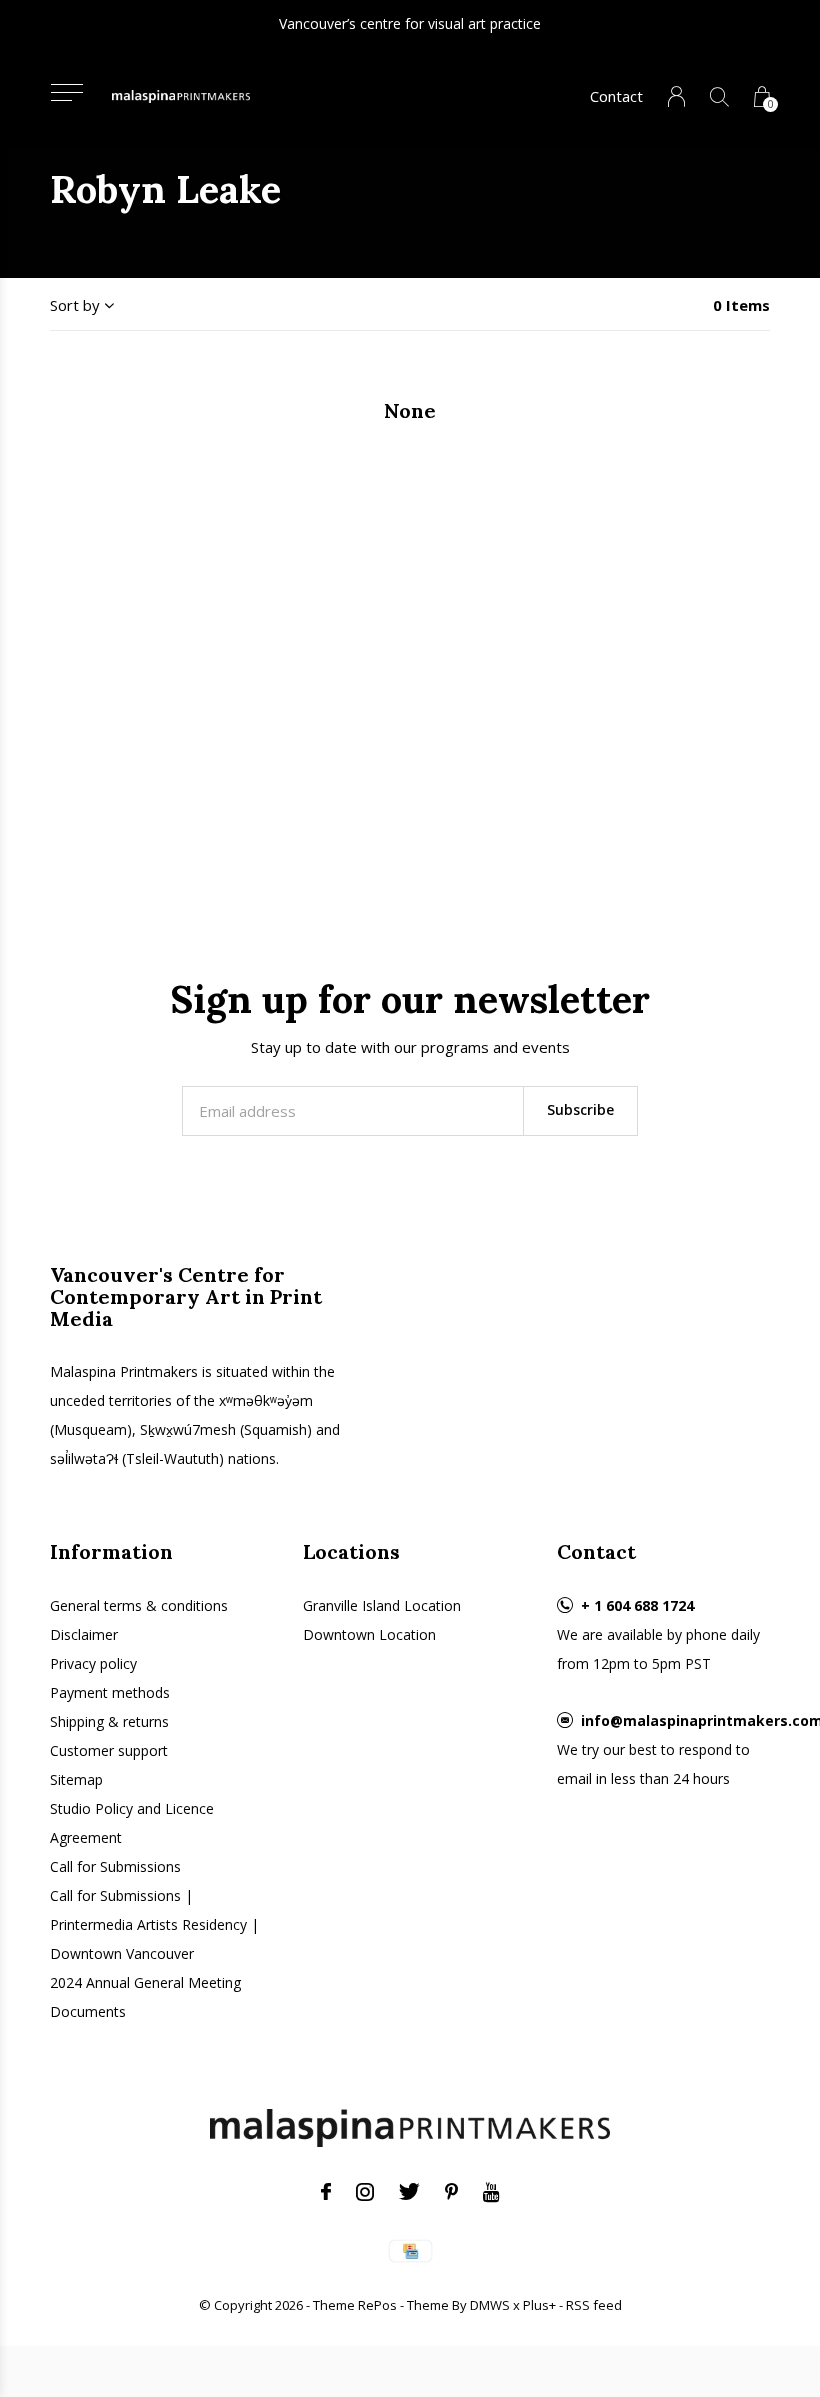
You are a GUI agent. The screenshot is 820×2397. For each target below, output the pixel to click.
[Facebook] (326, 2192)
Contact (616, 96)
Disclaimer (84, 1634)
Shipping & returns (109, 1721)
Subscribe (580, 1109)
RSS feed (594, 2305)
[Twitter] (409, 2192)
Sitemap (76, 1779)
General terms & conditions (139, 1605)
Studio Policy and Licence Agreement (132, 1823)
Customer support (109, 1750)
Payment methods (110, 1692)
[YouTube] (491, 2192)
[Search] (719, 96)
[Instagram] (365, 2192)
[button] (66, 92)
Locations (351, 1551)
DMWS (490, 2305)
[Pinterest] (451, 2192)
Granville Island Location (382, 1605)
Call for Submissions (115, 1866)
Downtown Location (369, 1634)
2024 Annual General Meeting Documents (145, 1997)
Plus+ (539, 2305)
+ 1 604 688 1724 (637, 1605)
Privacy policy (93, 1663)
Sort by (75, 305)
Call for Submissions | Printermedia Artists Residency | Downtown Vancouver (154, 1924)
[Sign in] (676, 96)
